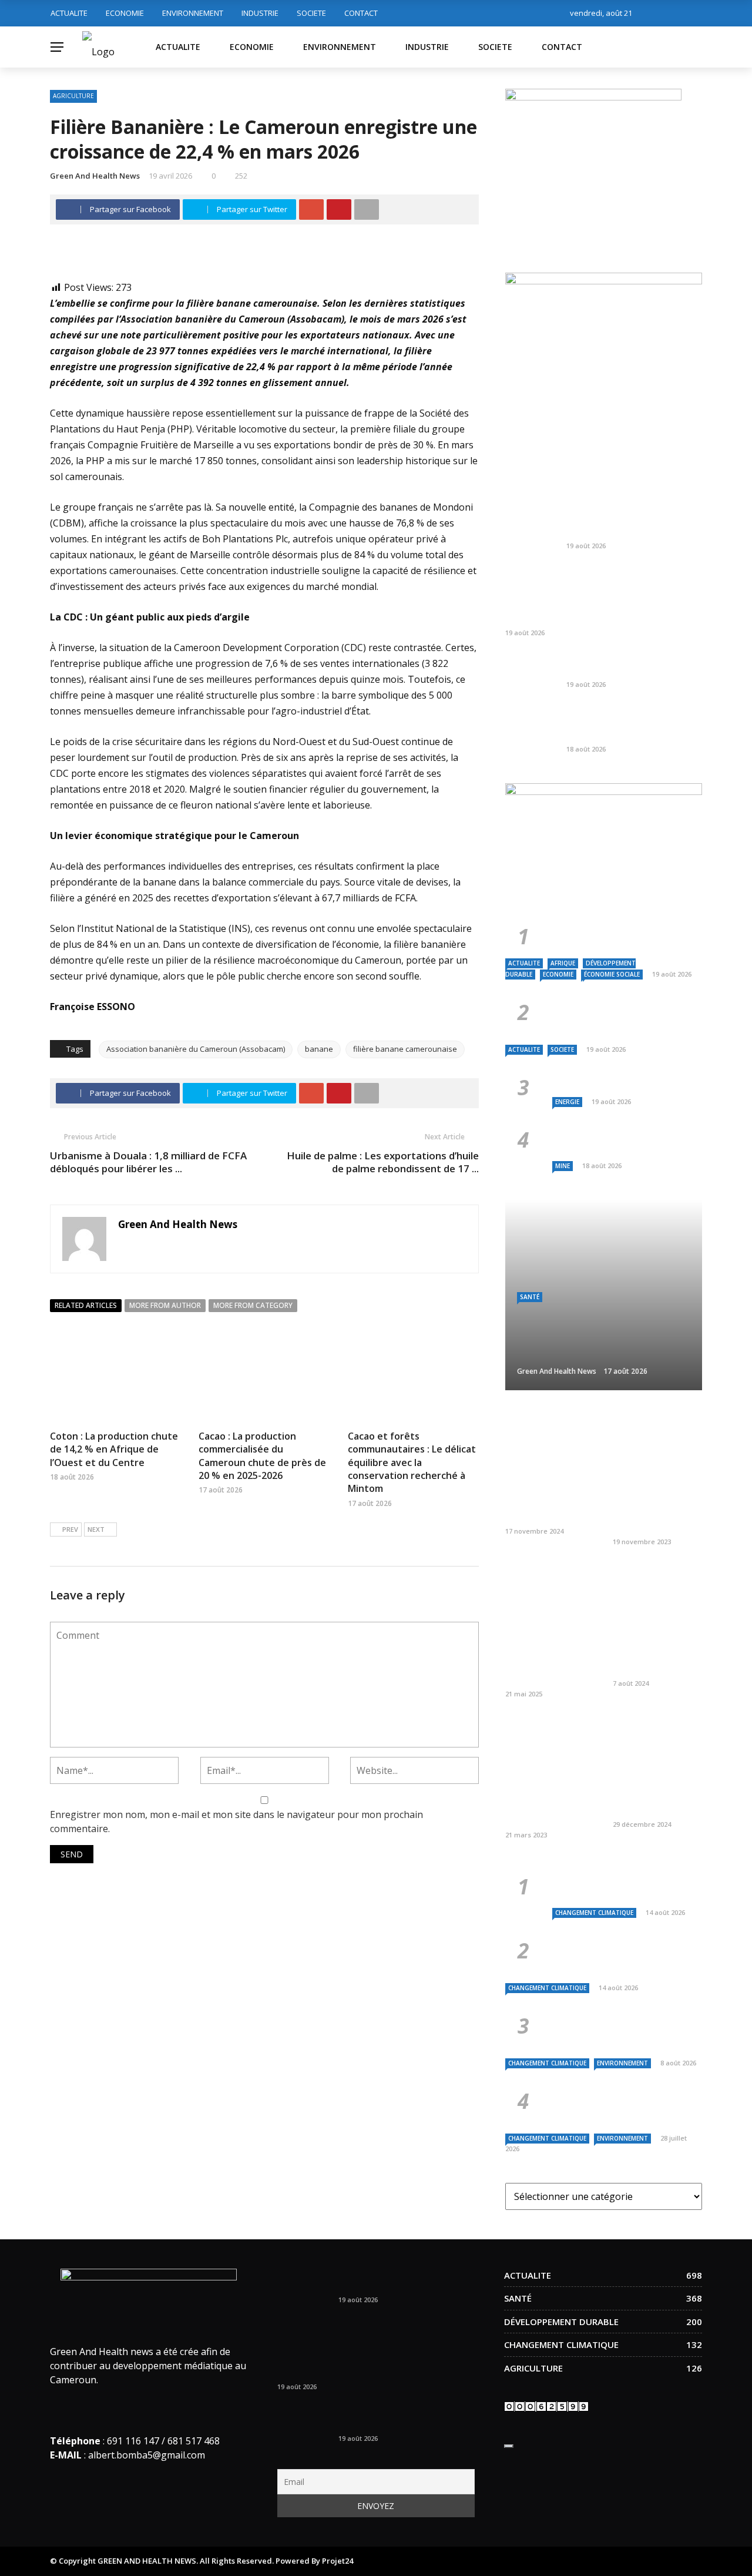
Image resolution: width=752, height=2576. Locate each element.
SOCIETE (311, 13)
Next (96, 1529)
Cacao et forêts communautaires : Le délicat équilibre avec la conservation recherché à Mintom (412, 1463)
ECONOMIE (125, 13)
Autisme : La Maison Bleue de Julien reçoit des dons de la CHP (656, 1799)
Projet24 (338, 2561)
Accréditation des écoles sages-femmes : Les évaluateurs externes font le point (550, 1658)
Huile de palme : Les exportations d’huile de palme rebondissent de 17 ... (383, 1162)
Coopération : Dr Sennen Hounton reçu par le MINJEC (550, 1505)
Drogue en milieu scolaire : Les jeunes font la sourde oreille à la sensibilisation (549, 1804)
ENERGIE (567, 1102)
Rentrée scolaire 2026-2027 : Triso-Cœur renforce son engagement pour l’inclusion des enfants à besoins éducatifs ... (597, 596)
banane (319, 1049)
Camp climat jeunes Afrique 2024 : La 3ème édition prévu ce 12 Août (654, 1652)
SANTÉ (530, 1297)
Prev (70, 1529)
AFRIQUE (563, 963)
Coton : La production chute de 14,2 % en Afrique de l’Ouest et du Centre (114, 1449)
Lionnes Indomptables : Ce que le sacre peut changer (632, 526)
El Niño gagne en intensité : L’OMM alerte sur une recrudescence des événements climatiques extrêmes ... (627, 1956)
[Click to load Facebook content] (509, 2446)
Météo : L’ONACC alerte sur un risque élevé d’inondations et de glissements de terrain (621, 1886)
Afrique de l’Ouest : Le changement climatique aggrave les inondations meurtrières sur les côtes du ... (623, 2106)
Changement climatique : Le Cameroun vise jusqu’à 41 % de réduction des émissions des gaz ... (623, 2031)
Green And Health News (95, 176)
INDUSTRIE (260, 13)
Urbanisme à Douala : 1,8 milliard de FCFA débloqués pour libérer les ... (148, 1162)
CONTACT (361, 13)
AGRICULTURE (73, 96)
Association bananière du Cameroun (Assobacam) (196, 1049)
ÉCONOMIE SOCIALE (612, 974)
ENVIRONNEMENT (193, 13)
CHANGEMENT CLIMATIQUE (594, 1913)
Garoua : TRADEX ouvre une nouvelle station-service (625, 665)
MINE (563, 1166)
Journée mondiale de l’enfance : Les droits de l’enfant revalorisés (655, 1511)
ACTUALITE (69, 13)
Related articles (86, 1305)
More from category (253, 1305)
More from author (165, 1305)
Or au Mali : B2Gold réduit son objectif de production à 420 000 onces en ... (630, 723)
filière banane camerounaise (405, 1049)
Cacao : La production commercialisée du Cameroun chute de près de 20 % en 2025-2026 (262, 1456)
